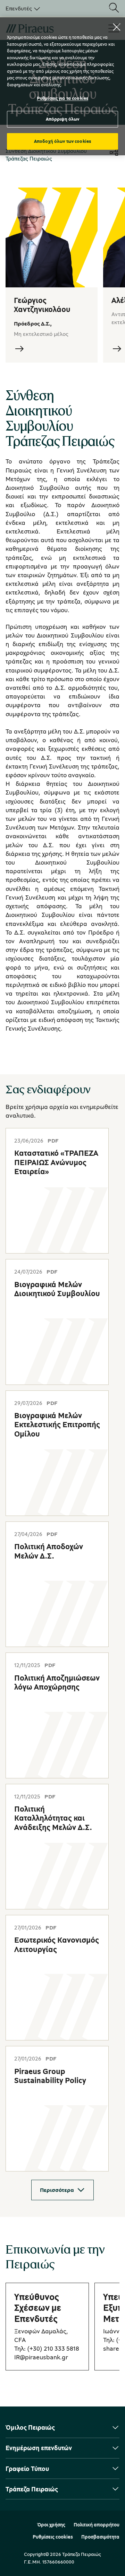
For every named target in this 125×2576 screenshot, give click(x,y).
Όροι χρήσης (51, 2525)
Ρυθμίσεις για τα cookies (62, 98)
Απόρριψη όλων (63, 119)
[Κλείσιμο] (117, 27)
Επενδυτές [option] (19, 8)
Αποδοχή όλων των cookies (62, 141)
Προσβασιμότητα (100, 2537)
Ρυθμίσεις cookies (53, 2537)
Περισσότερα (57, 2190)
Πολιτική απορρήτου (97, 2525)
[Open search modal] (114, 8)
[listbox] (22, 8)
